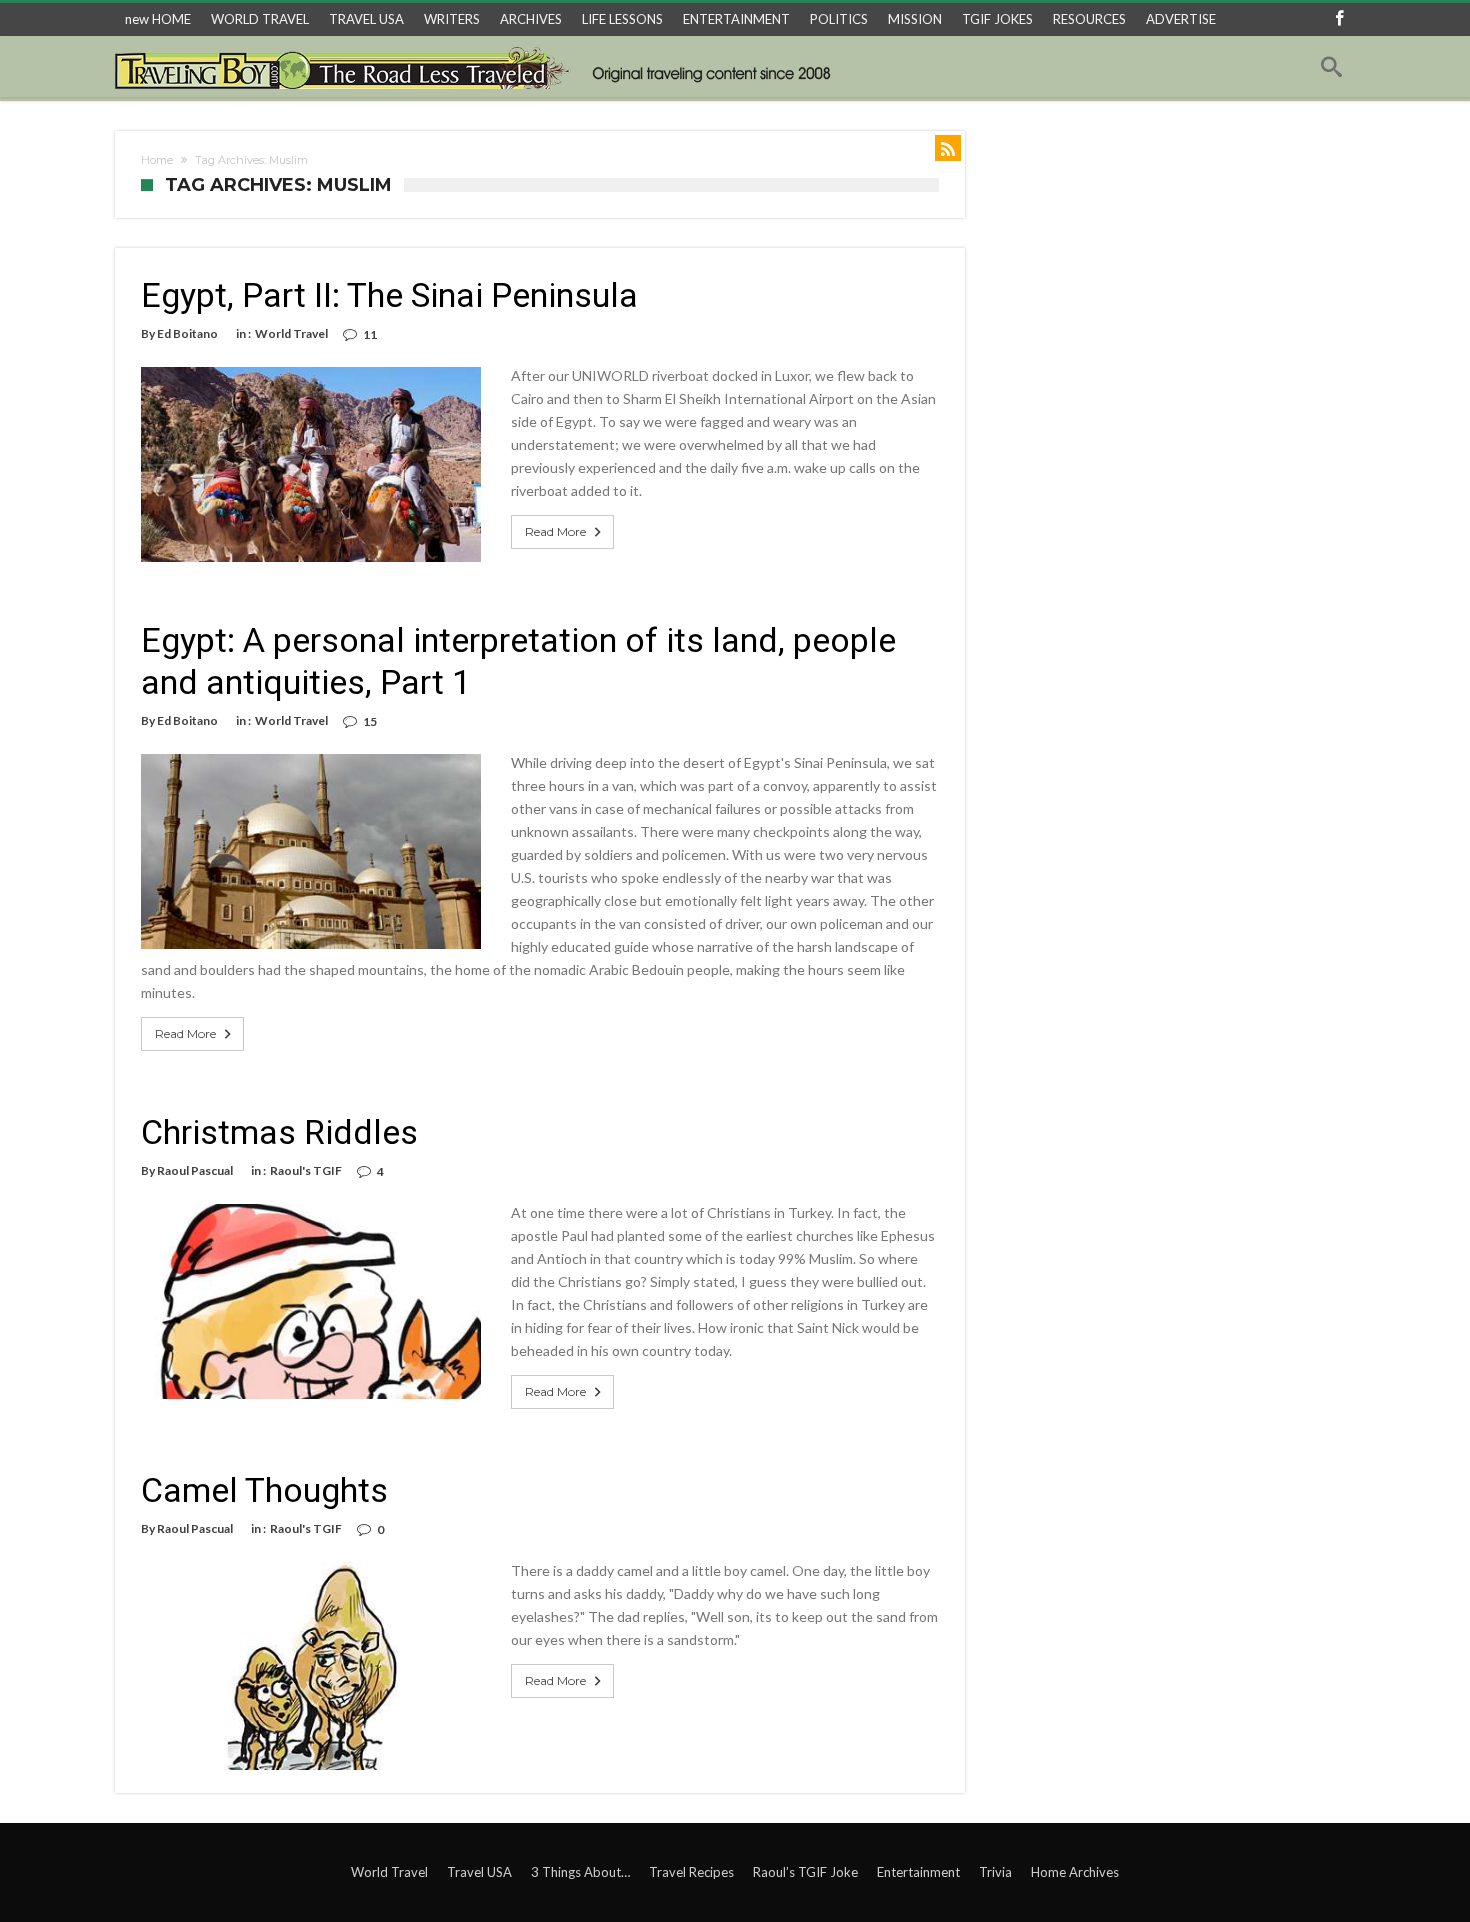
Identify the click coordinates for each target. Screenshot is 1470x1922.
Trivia (995, 1872)
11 (370, 334)
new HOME (158, 19)
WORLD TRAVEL (260, 19)
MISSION (915, 19)
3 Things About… (580, 1872)
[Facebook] (1339, 19)
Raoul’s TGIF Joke (805, 1872)
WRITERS (452, 19)
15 (370, 721)
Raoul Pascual (195, 1170)
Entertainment (918, 1872)
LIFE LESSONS (622, 19)
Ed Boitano (187, 333)
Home (157, 160)
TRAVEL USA (366, 19)
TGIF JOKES (997, 19)
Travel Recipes (691, 1872)
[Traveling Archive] (478, 67)
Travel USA (479, 1872)
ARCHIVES (531, 19)
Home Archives (1075, 1872)
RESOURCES (1089, 19)
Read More (555, 531)
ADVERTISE (1181, 19)
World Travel (291, 333)
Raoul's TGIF (306, 1170)
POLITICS (839, 19)
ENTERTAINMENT (736, 19)
